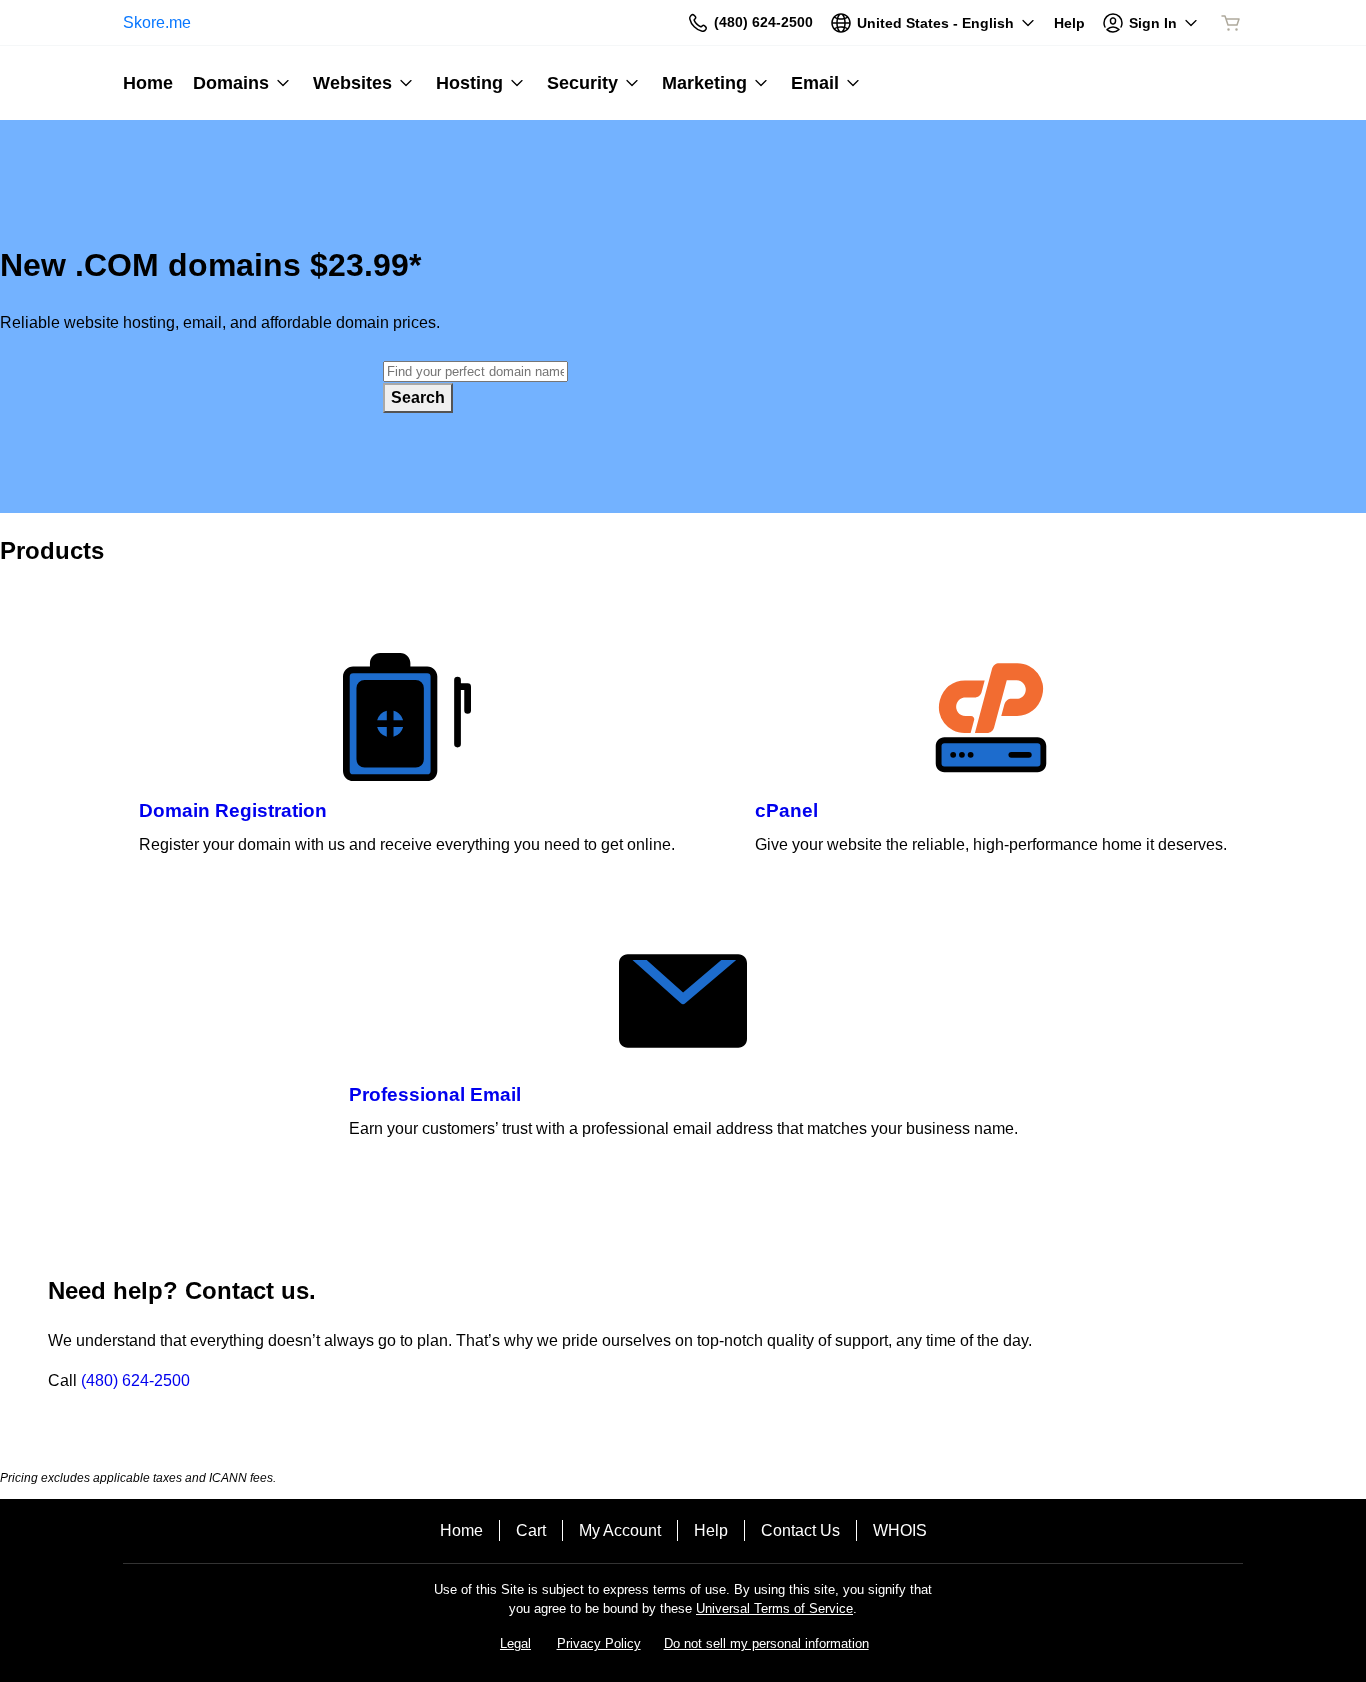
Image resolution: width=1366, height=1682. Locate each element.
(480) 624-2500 (135, 1380)
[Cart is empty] (1231, 23)
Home (461, 1530)
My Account (620, 1530)
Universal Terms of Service (774, 1608)
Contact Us (800, 1530)
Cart (531, 1530)
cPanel (786, 810)
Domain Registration (233, 810)
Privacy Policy (599, 1643)
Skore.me (157, 22)
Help (711, 1530)
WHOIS (900, 1530)
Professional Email (435, 1094)
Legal (515, 1643)
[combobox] (475, 371)
